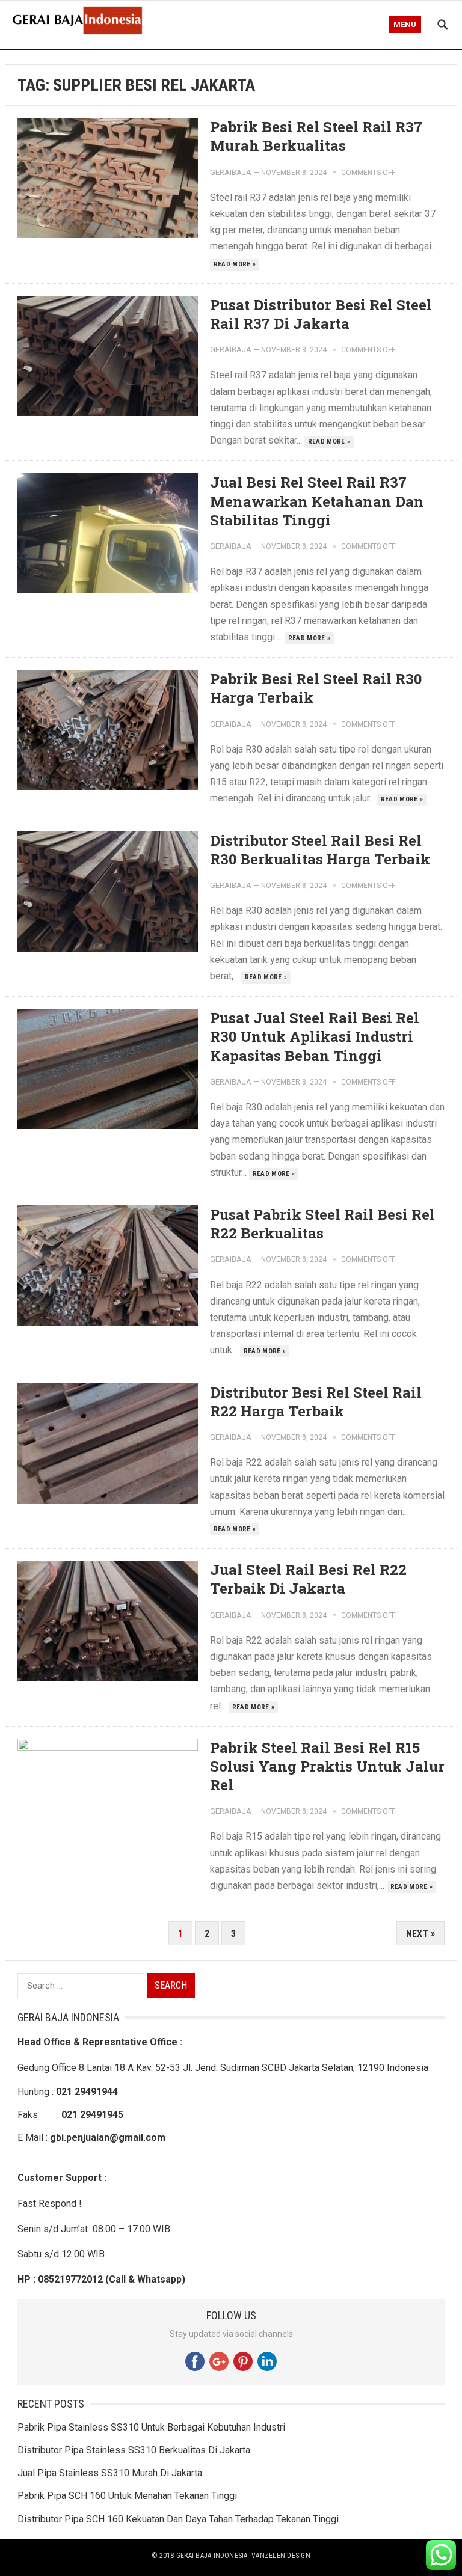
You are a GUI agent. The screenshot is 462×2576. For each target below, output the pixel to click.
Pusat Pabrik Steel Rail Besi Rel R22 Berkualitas (322, 1224)
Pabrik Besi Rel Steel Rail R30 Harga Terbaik (316, 688)
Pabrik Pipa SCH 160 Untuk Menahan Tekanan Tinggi (127, 2496)
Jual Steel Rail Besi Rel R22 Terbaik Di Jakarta (308, 1579)
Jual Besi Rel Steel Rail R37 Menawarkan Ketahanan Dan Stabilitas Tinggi (317, 501)
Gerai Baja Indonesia (212, 2556)
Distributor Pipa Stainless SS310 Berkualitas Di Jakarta (134, 2450)
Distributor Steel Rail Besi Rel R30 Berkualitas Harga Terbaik (320, 850)
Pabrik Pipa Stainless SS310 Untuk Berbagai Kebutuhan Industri (151, 2427)
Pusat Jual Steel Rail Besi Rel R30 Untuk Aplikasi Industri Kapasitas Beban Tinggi (315, 1036)
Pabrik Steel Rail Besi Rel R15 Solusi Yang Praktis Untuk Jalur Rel (327, 1766)
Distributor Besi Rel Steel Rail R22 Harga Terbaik (316, 1402)
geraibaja (231, 172)
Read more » (235, 264)
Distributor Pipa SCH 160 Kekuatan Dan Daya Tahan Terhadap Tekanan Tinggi (178, 2519)
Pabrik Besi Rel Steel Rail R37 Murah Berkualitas (316, 136)
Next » (420, 1934)
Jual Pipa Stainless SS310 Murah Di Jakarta (110, 2473)
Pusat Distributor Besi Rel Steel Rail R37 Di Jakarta (321, 314)
